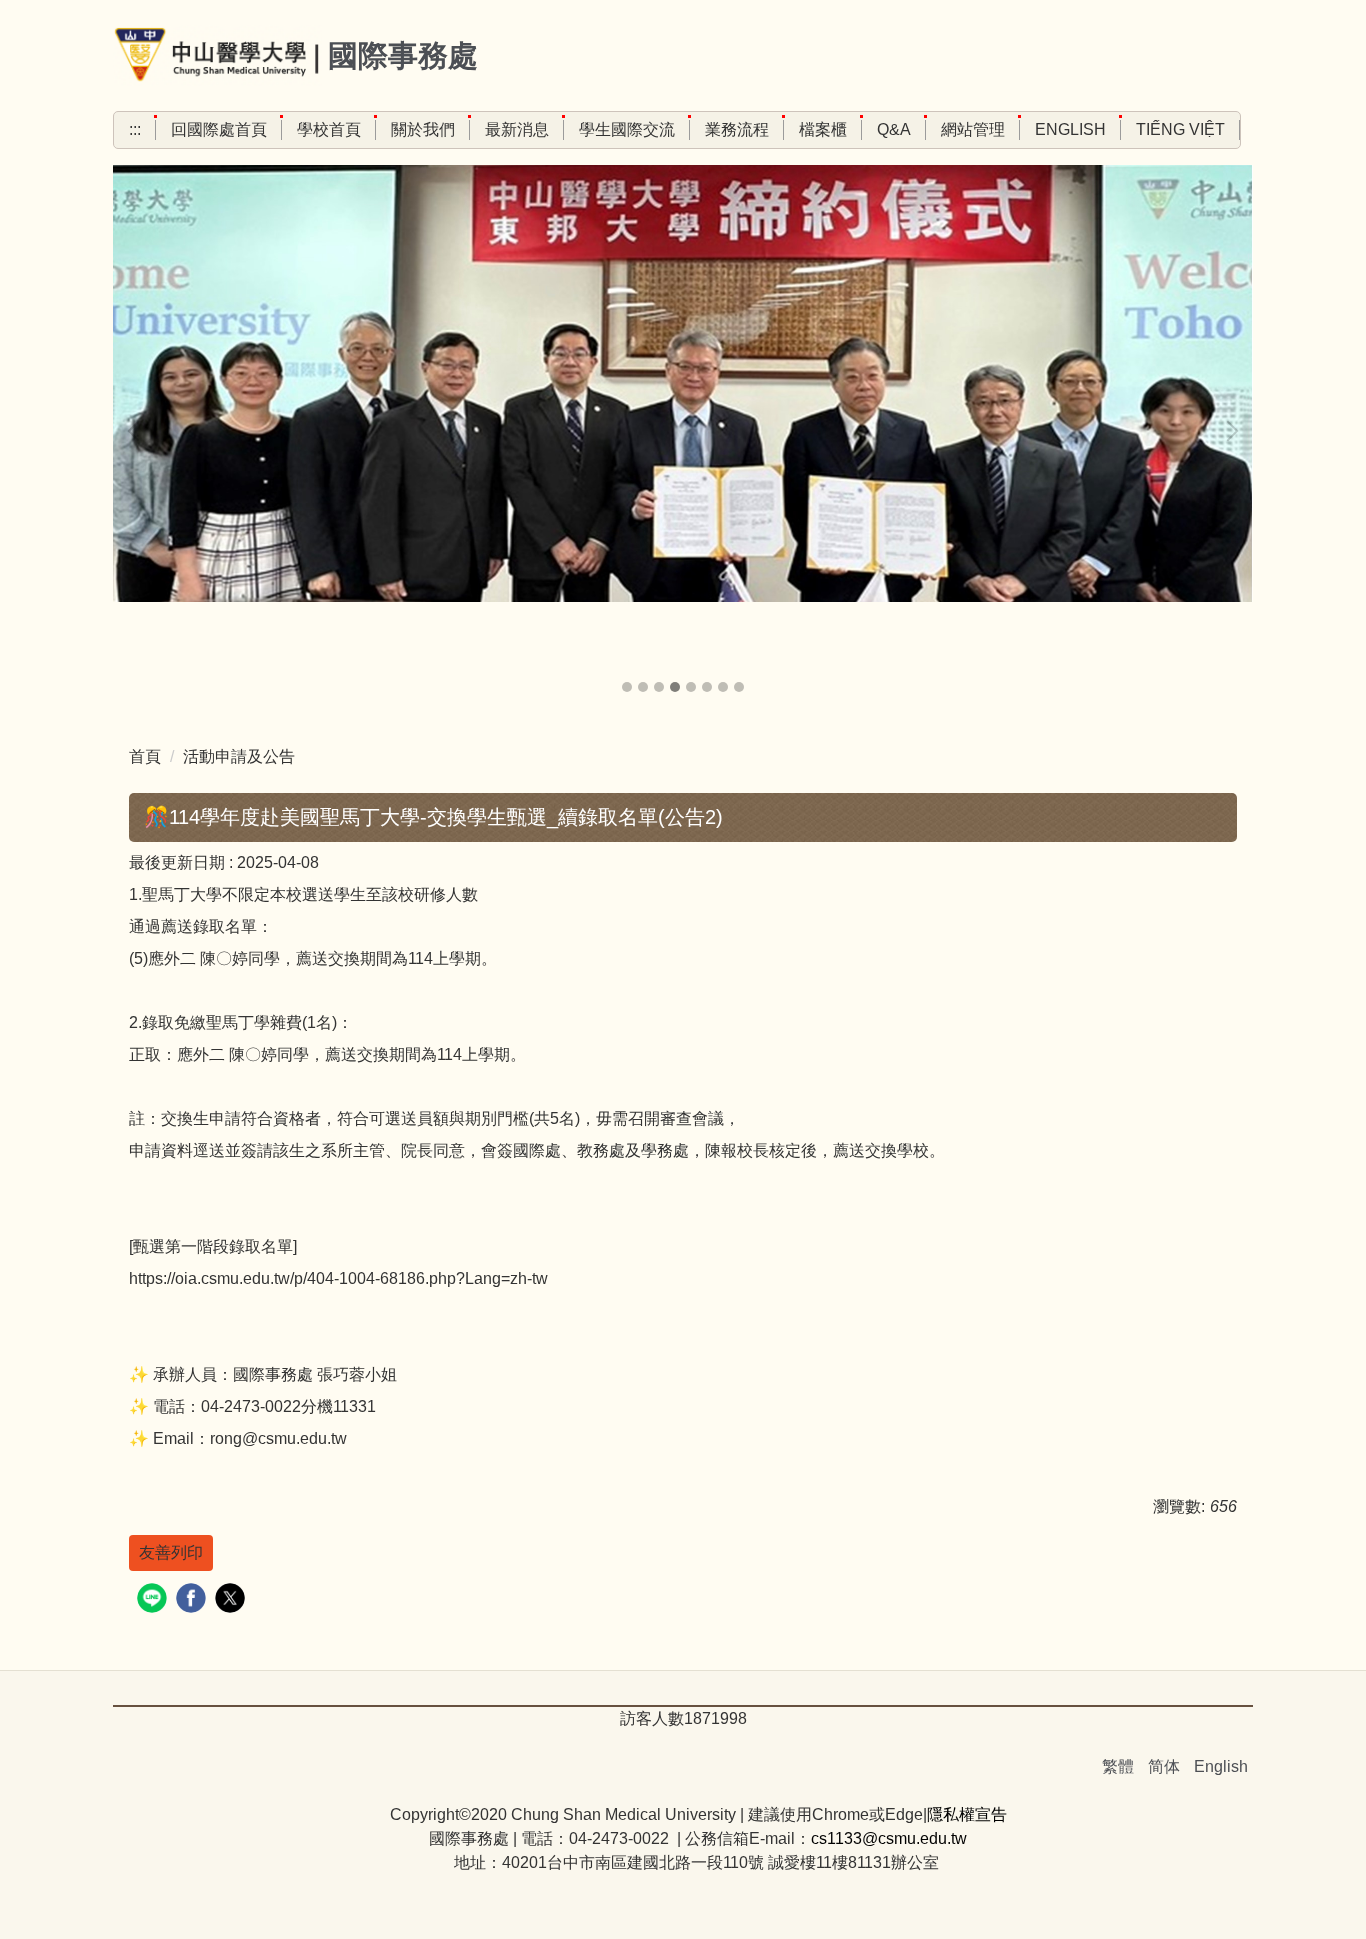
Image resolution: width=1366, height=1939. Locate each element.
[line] (154, 1600)
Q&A (894, 129)
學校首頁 (329, 129)
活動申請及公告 (239, 756)
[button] (138, 431)
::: (135, 129)
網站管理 (973, 129)
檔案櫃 (823, 129)
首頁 (145, 756)
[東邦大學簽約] (683, 383)
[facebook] (193, 1600)
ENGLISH (1070, 129)
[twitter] (232, 1600)
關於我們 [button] (423, 129)
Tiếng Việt (1180, 129)
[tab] (627, 687)
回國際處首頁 (219, 129)
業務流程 (737, 129)
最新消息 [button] (517, 129)
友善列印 (171, 1552)
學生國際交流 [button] (627, 129)
